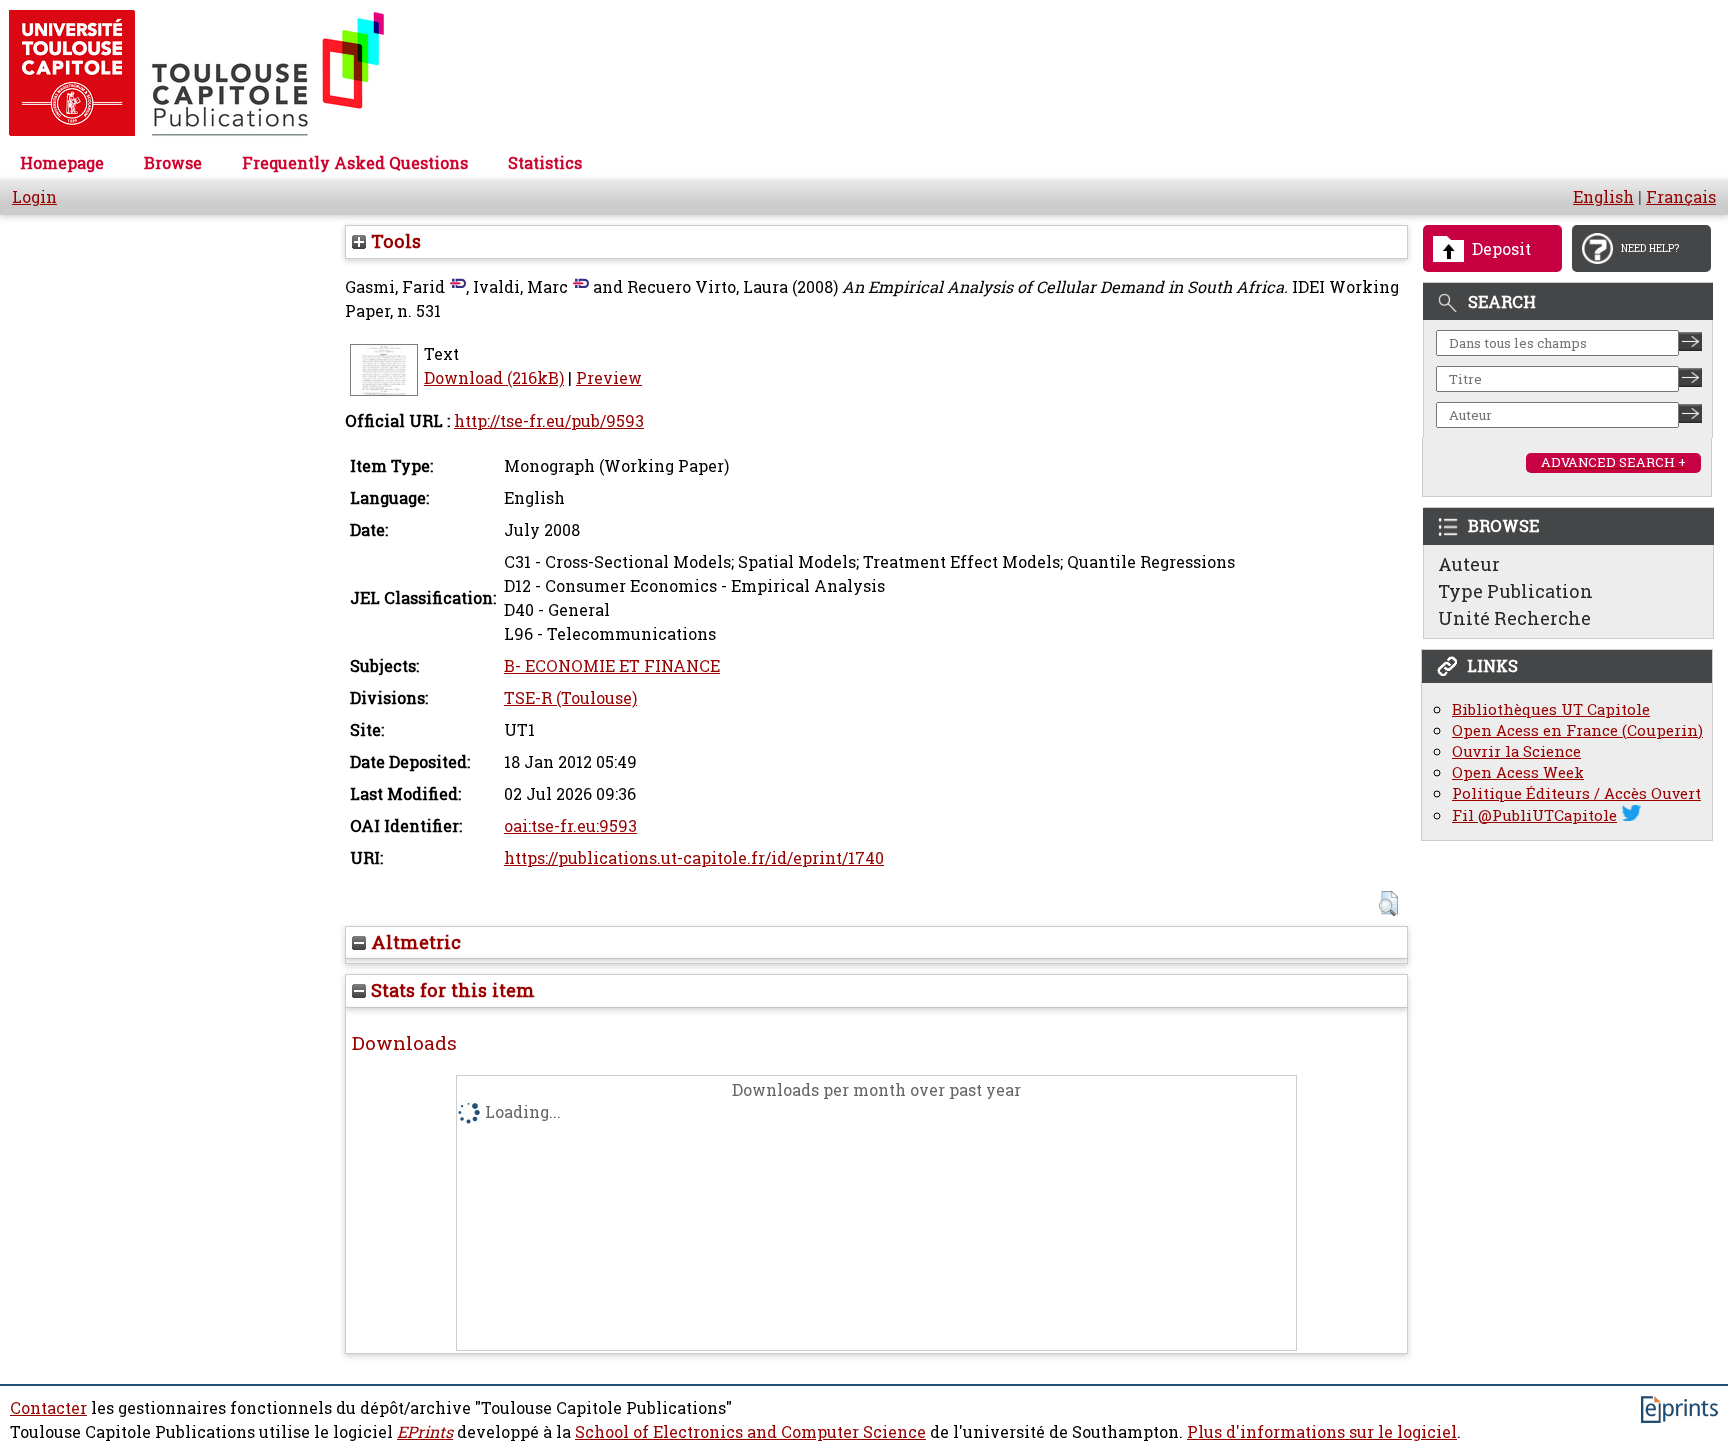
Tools (393, 241)
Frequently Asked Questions (355, 163)
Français (1681, 197)
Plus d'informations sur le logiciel (1322, 1432)
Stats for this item (450, 990)
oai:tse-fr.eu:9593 (570, 826)
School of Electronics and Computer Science (750, 1432)
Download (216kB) (494, 378)
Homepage (62, 163)
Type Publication (1515, 591)
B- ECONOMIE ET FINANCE (612, 666)
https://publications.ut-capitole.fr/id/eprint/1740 (694, 858)
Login (34, 197)
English (1603, 197)
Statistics (545, 163)
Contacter (48, 1408)
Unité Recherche (1514, 618)
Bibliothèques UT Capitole (1551, 709)
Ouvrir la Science (1516, 751)
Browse (173, 163)
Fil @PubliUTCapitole (1534, 815)
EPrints (425, 1432)
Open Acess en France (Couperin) (1577, 730)
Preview (609, 378)
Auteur (1469, 564)
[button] (1388, 903)
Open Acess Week (1518, 772)
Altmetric (413, 942)
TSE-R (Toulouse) (570, 698)
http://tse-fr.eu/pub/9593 (549, 421)
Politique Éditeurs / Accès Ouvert (1576, 793)
